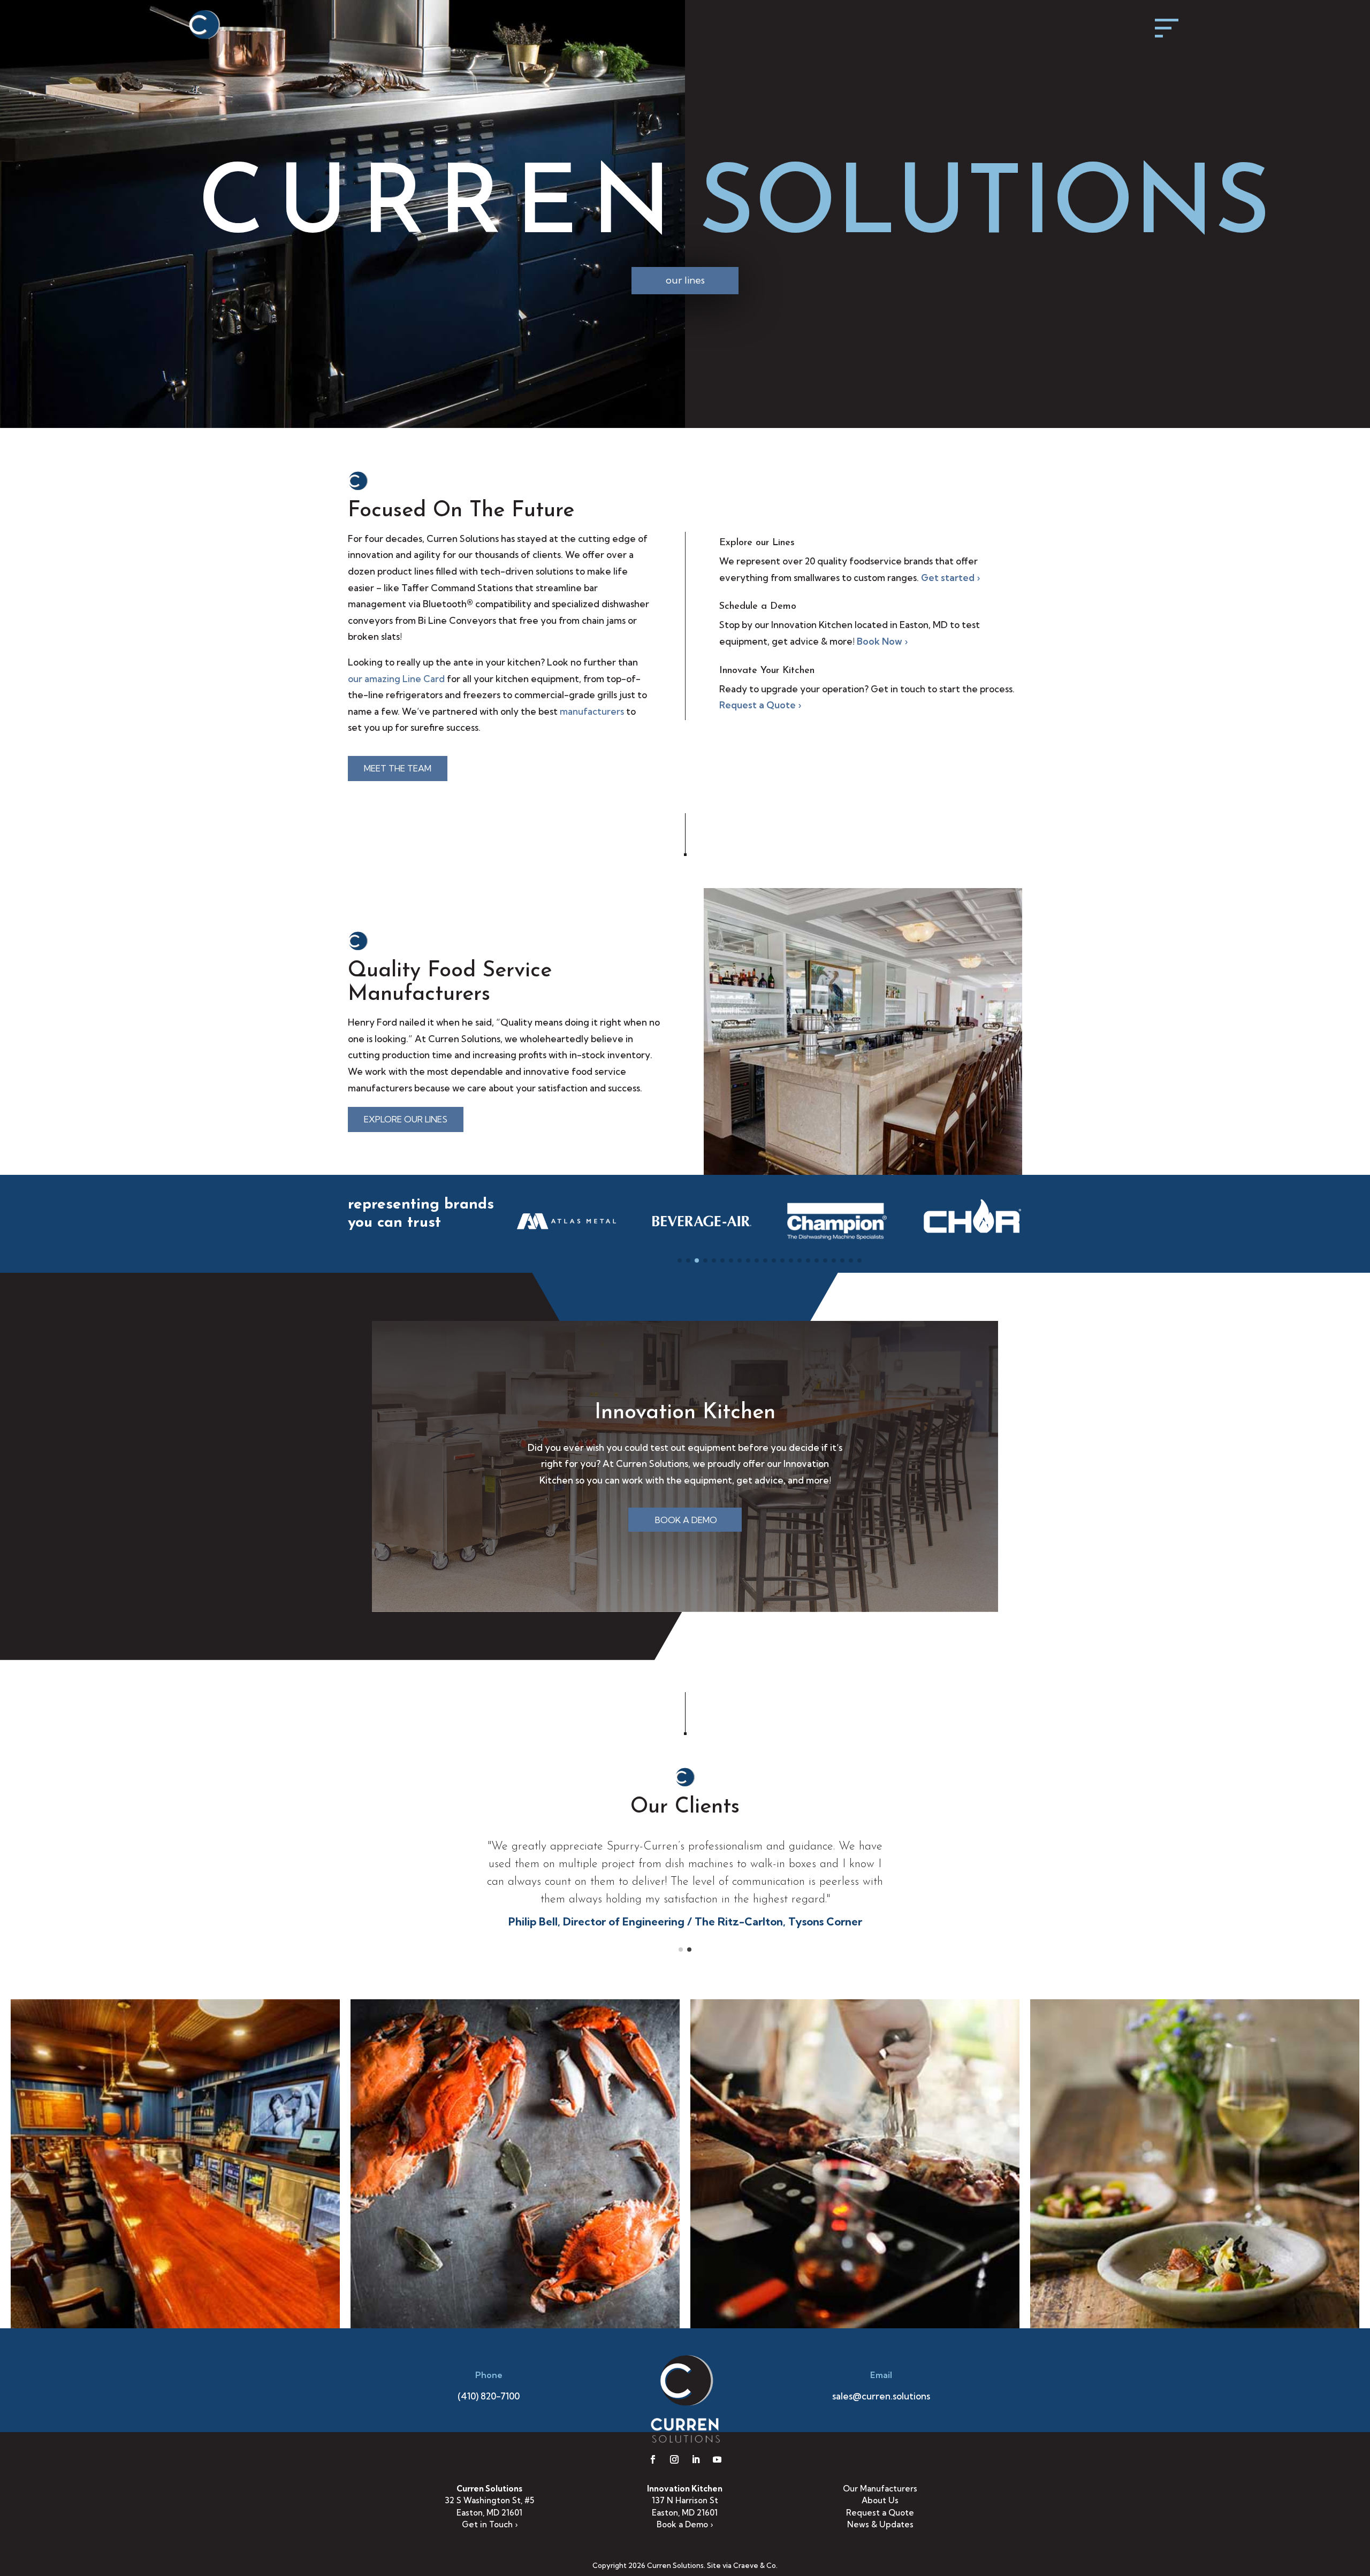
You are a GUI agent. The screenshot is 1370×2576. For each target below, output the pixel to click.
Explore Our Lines (406, 1119)
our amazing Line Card (396, 679)
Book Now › (882, 641)
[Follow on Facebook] (653, 2459)
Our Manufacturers (880, 2489)
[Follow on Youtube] (717, 2459)
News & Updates (880, 2524)
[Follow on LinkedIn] (696, 2459)
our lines (685, 280)
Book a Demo (686, 1520)
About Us (880, 2500)
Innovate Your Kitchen (767, 671)
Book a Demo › (685, 2524)
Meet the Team (398, 768)
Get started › (950, 578)
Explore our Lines (757, 543)
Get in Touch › (490, 2524)
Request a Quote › (760, 705)
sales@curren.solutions (881, 2396)
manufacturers (592, 711)
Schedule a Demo (758, 607)
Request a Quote (880, 2513)
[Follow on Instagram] (674, 2459)
